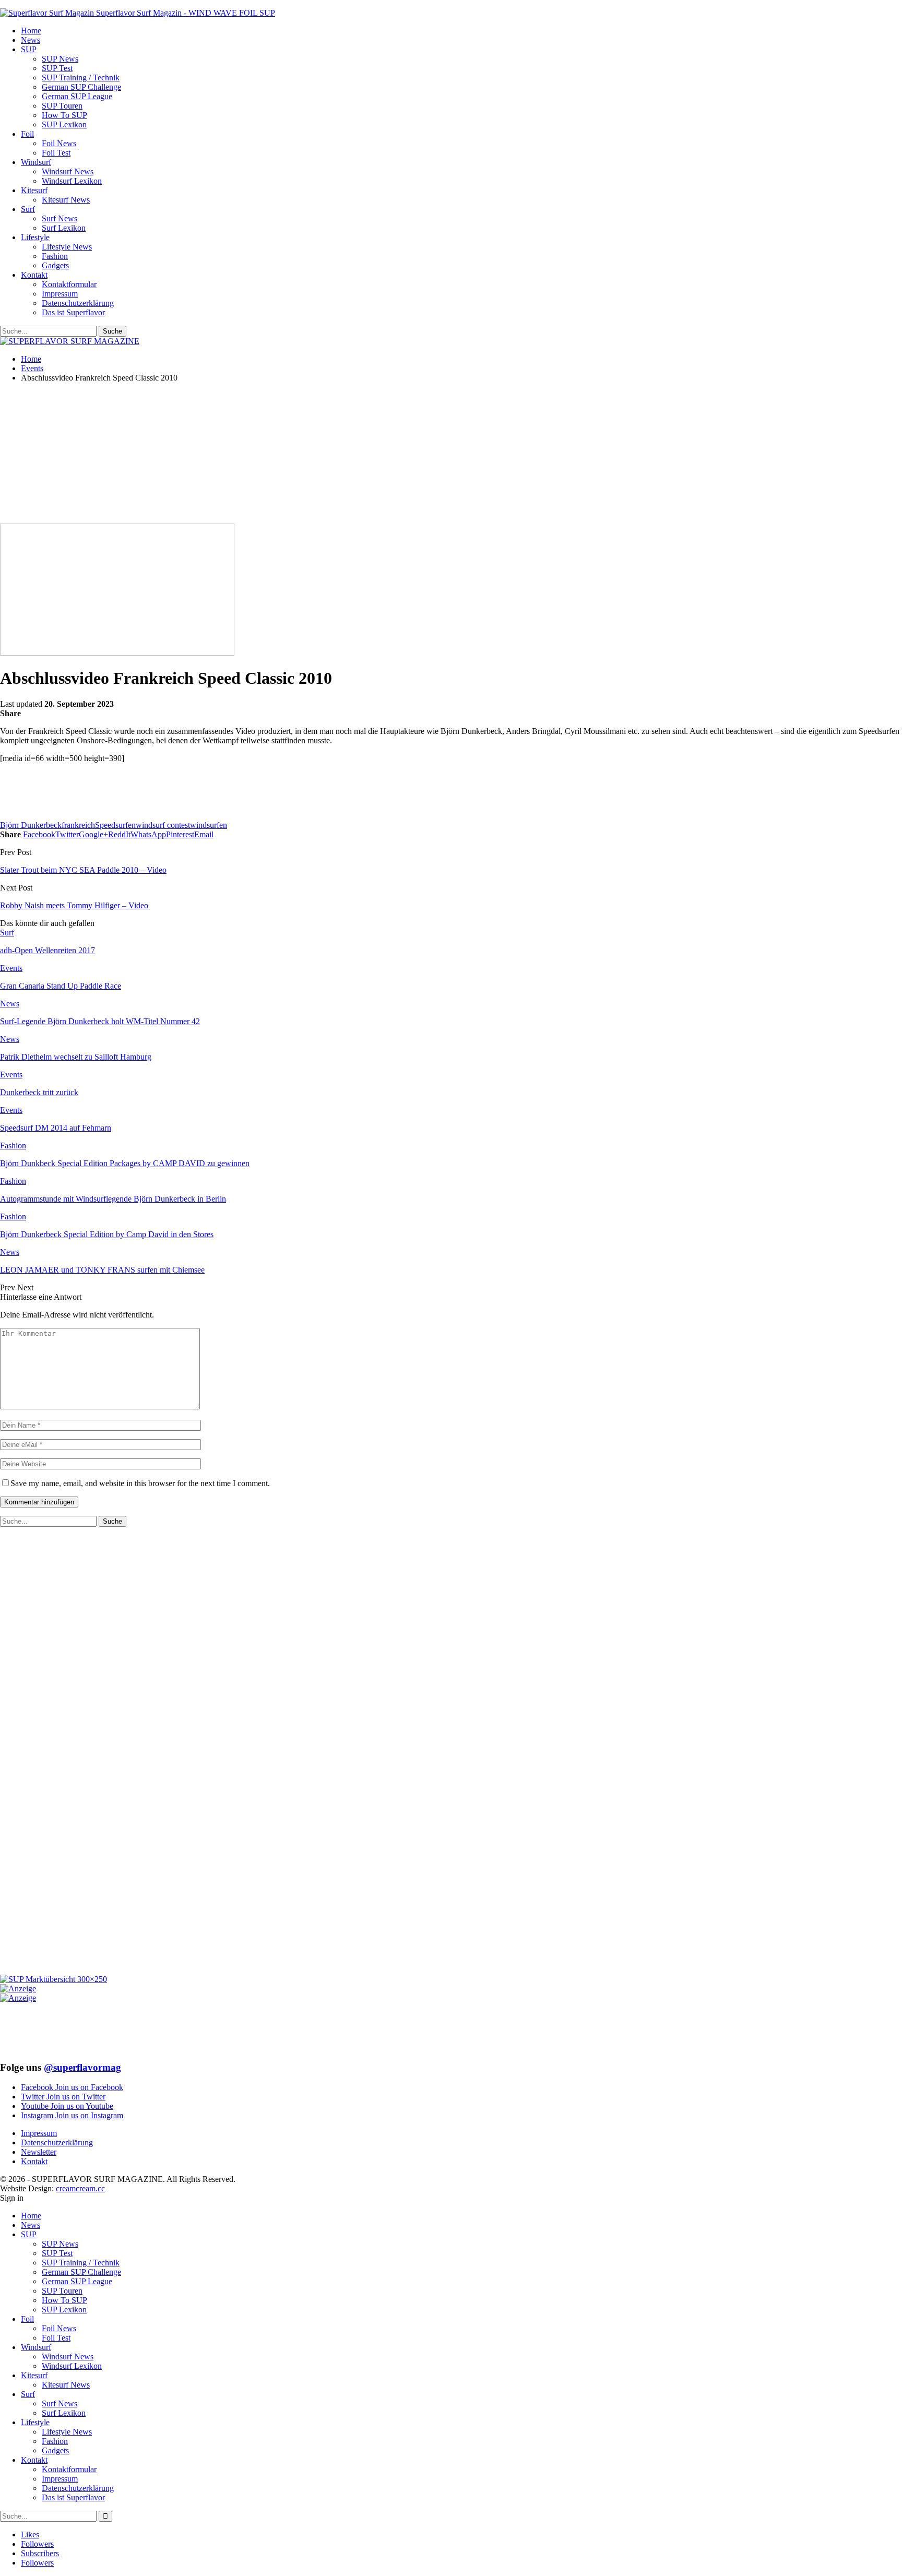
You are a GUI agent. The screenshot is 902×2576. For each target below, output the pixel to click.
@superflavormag (82, 2067)
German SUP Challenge (81, 87)
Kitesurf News (66, 200)
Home (31, 31)
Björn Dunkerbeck (31, 825)
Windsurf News (68, 171)
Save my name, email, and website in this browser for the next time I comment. (140, 1483)
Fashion (55, 256)
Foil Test (56, 153)
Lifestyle (35, 237)
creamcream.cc (80, 2188)
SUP (29, 49)
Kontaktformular (69, 284)
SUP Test (57, 68)
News (31, 40)
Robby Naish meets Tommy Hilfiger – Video (74, 905)
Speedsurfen (115, 825)
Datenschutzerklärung (78, 303)
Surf (28, 209)
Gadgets (55, 265)
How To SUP (64, 115)
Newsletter (39, 2152)
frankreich (78, 825)
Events (11, 968)
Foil (27, 134)
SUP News (60, 59)
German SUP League (77, 96)
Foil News (59, 143)
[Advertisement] (253, 456)
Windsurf (36, 162)
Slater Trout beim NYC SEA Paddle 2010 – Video (83, 870)
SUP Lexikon (64, 124)
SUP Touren (62, 106)
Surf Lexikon (64, 228)
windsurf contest (163, 825)
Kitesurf (34, 190)
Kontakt (34, 275)
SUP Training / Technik (81, 78)
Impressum (60, 294)
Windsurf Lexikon (72, 181)
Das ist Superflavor (73, 312)
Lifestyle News (67, 247)
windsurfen (209, 825)
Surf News (60, 218)
